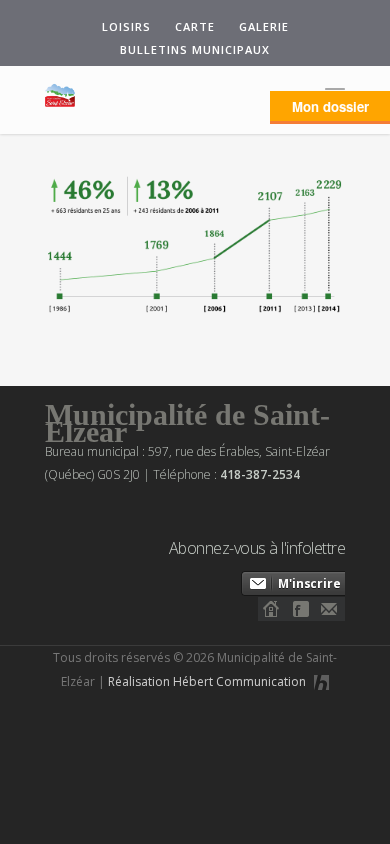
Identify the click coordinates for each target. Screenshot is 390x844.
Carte (195, 26)
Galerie (264, 26)
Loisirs (126, 26)
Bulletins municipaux (195, 49)
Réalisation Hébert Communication (208, 681)
